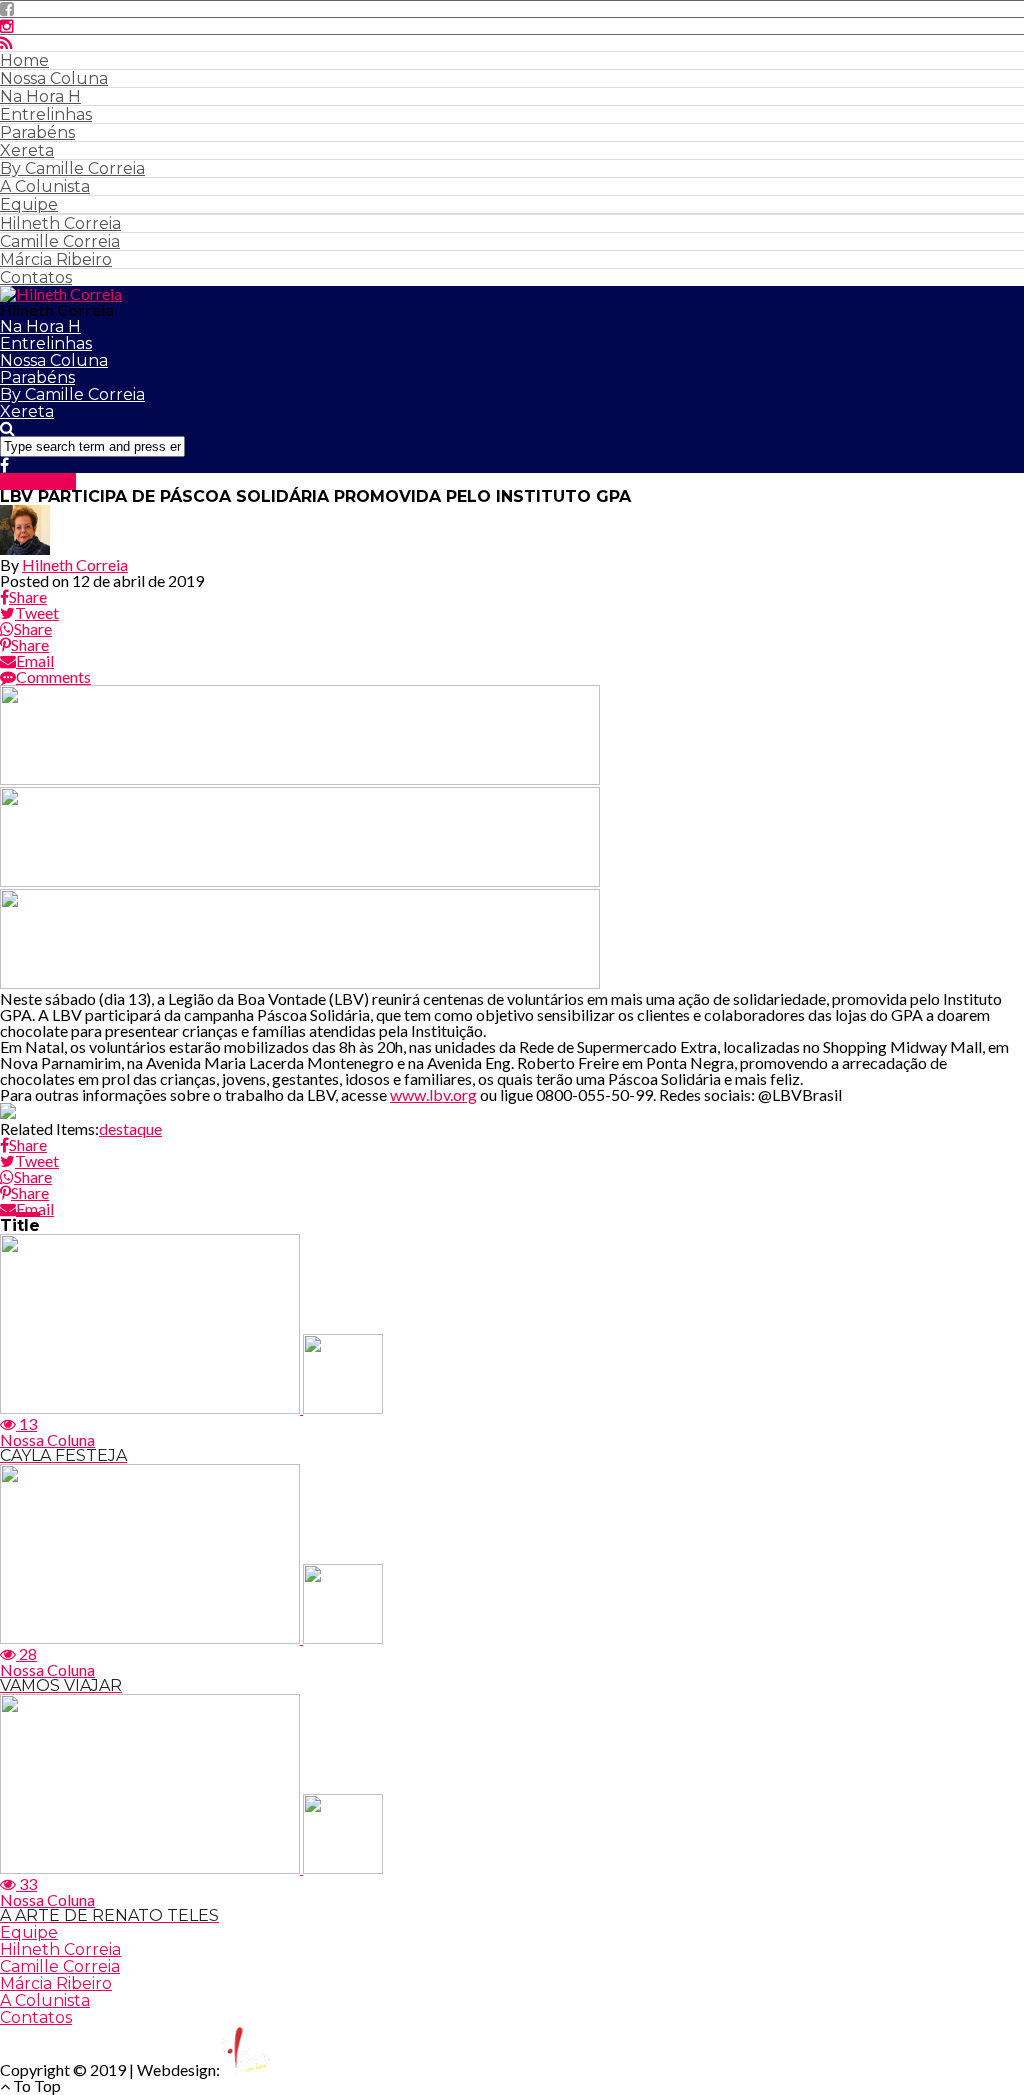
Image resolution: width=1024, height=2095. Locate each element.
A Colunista (45, 186)
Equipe (29, 204)
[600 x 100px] (300, 982)
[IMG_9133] (300, 778)
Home (24, 60)
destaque (130, 1128)
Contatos (36, 277)
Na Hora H (40, 96)
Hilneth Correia (60, 223)
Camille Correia (60, 241)
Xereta (27, 150)
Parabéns (37, 132)
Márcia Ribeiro (56, 259)
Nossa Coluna (54, 78)
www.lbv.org (433, 1094)
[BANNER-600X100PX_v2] (300, 880)
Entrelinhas (46, 114)
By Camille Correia (72, 168)
